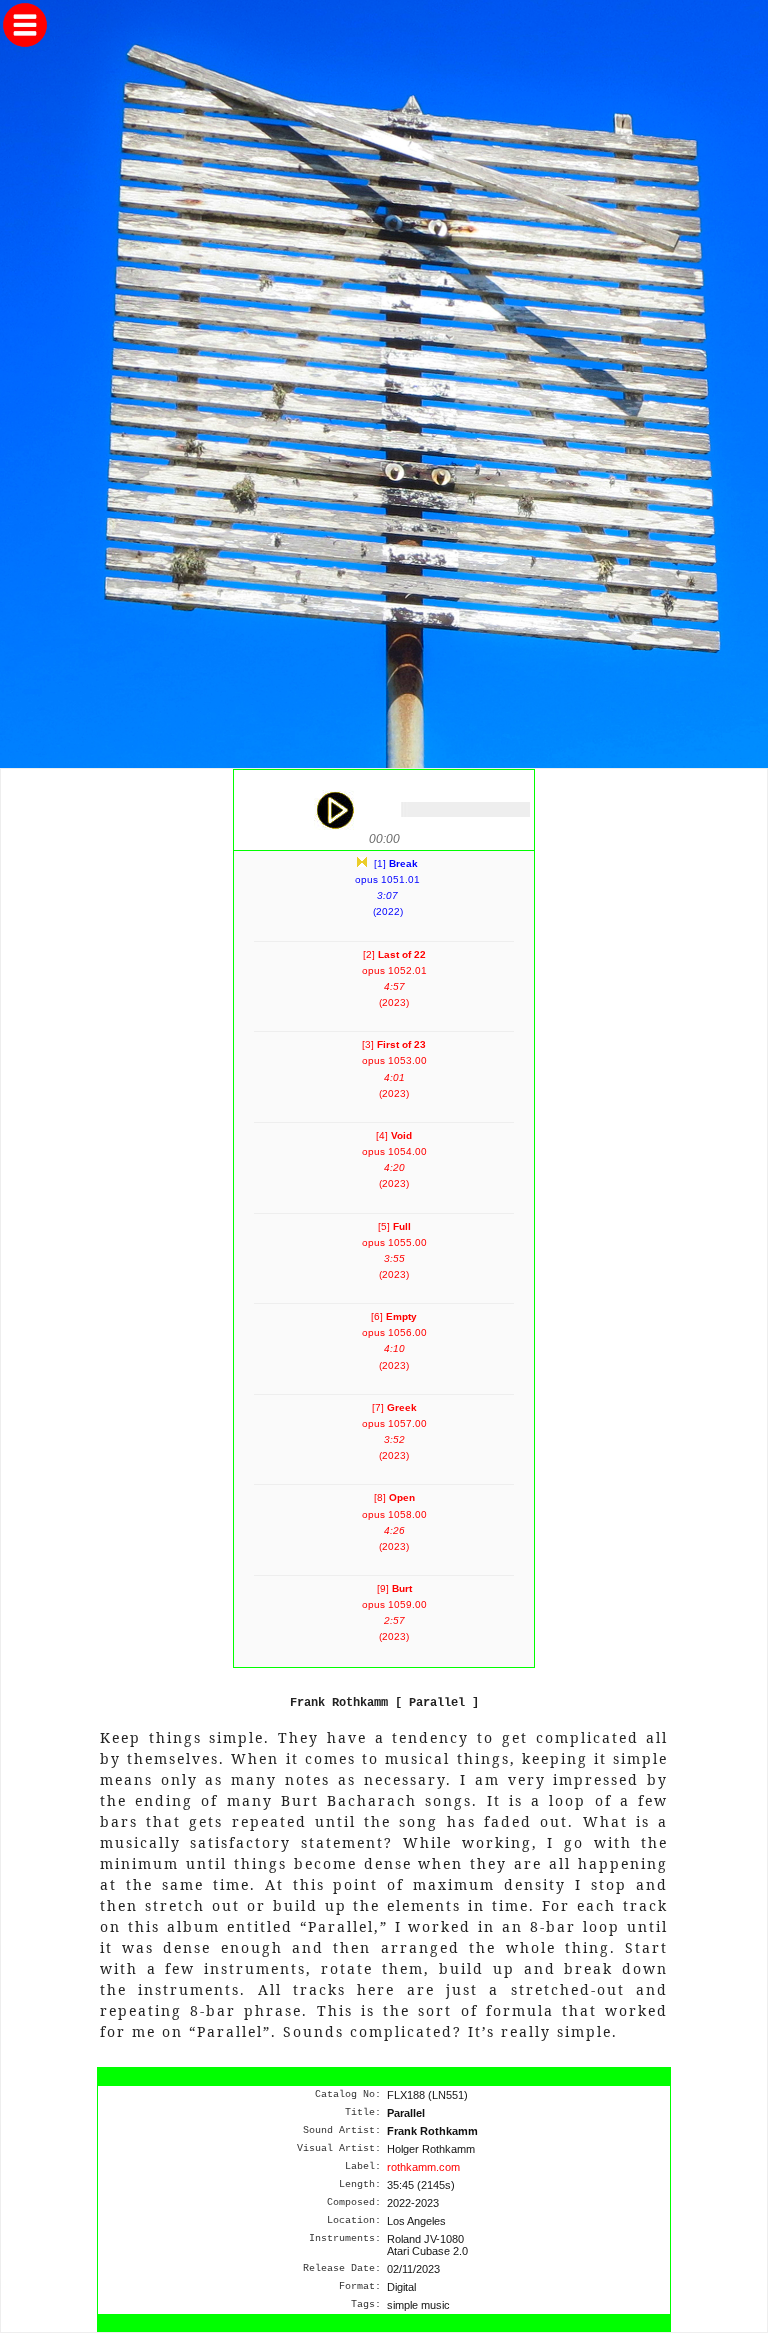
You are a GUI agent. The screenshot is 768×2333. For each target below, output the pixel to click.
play (334, 810)
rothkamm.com (423, 2167)
